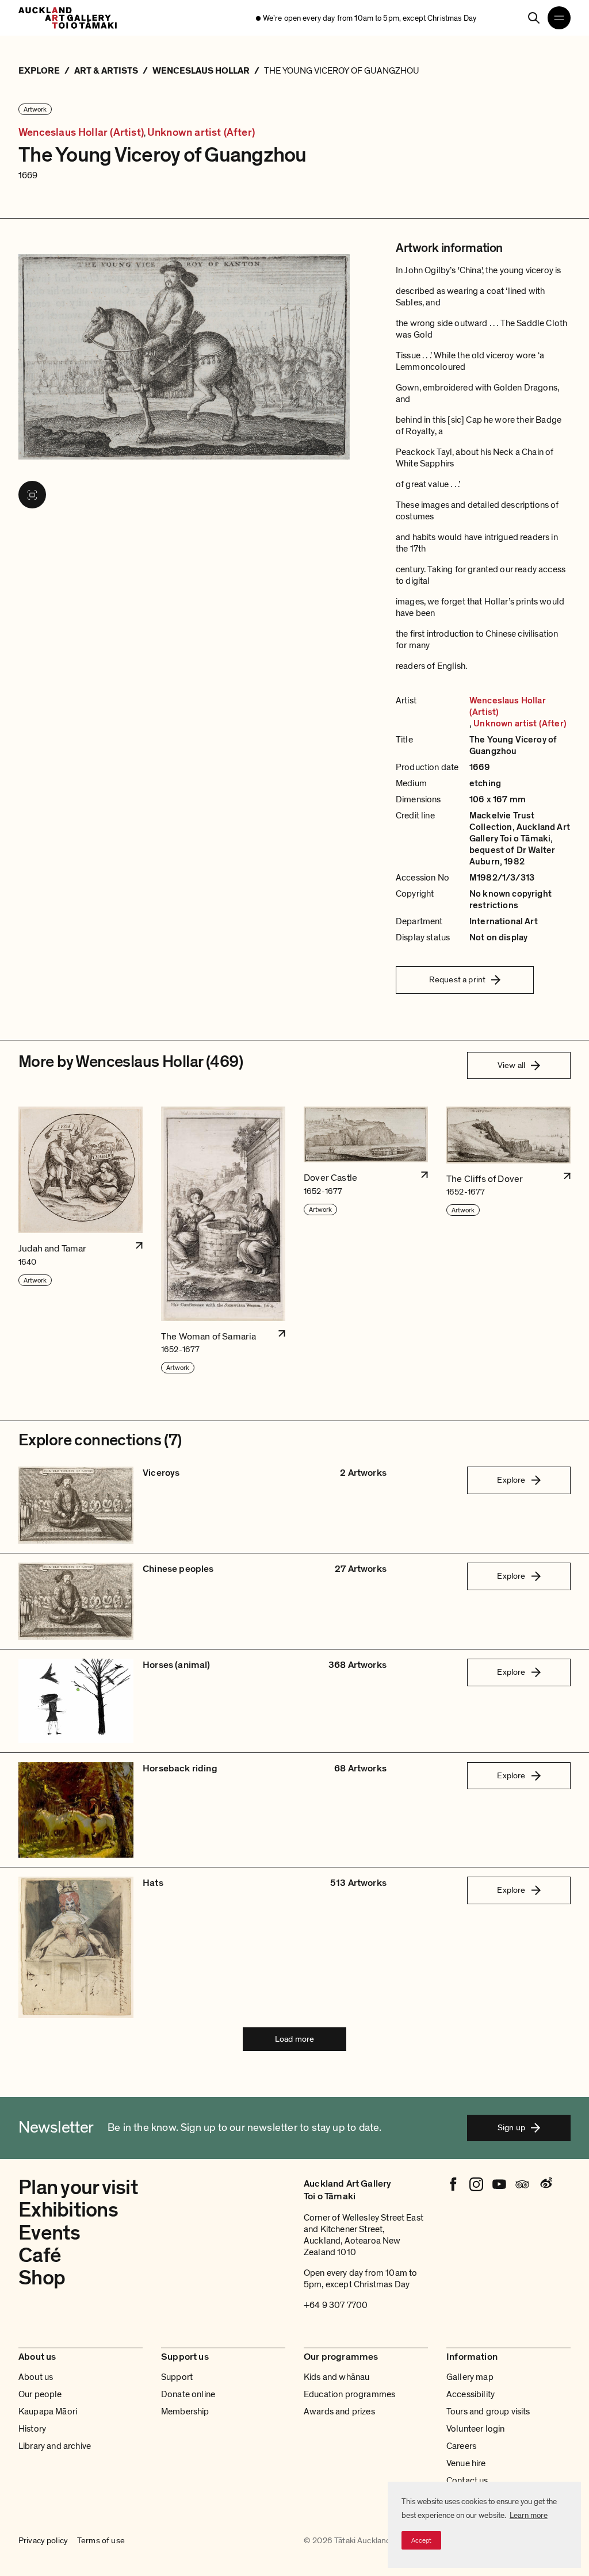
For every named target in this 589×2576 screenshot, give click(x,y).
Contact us (467, 2481)
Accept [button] (421, 2540)
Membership (185, 2412)
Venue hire (466, 2463)
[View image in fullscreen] (32, 495)
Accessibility (471, 2394)
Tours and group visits (488, 2412)
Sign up (511, 2127)
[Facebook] (453, 2184)
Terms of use (101, 2541)
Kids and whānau (336, 2377)
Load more (294, 2039)
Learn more (529, 2515)
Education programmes (349, 2394)
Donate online (188, 2394)
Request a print (457, 979)
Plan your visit (78, 2188)
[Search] (534, 18)
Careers (461, 2446)
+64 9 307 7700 (336, 2305)
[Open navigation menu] (559, 18)
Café (40, 2255)
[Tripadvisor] (522, 2184)
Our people (40, 2394)
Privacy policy (43, 2541)
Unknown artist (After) (201, 133)
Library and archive (55, 2446)
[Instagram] (476, 2184)
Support (177, 2377)
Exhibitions (68, 2210)
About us (36, 2377)
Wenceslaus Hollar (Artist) (81, 133)
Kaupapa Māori (48, 2412)
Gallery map (470, 2377)
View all (511, 1065)
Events (49, 2233)
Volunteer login (475, 2429)
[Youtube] (499, 2184)
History (32, 2429)
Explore (511, 1480)
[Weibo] (545, 2184)
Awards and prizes (339, 2412)
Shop (42, 2278)
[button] (81, 1241)
